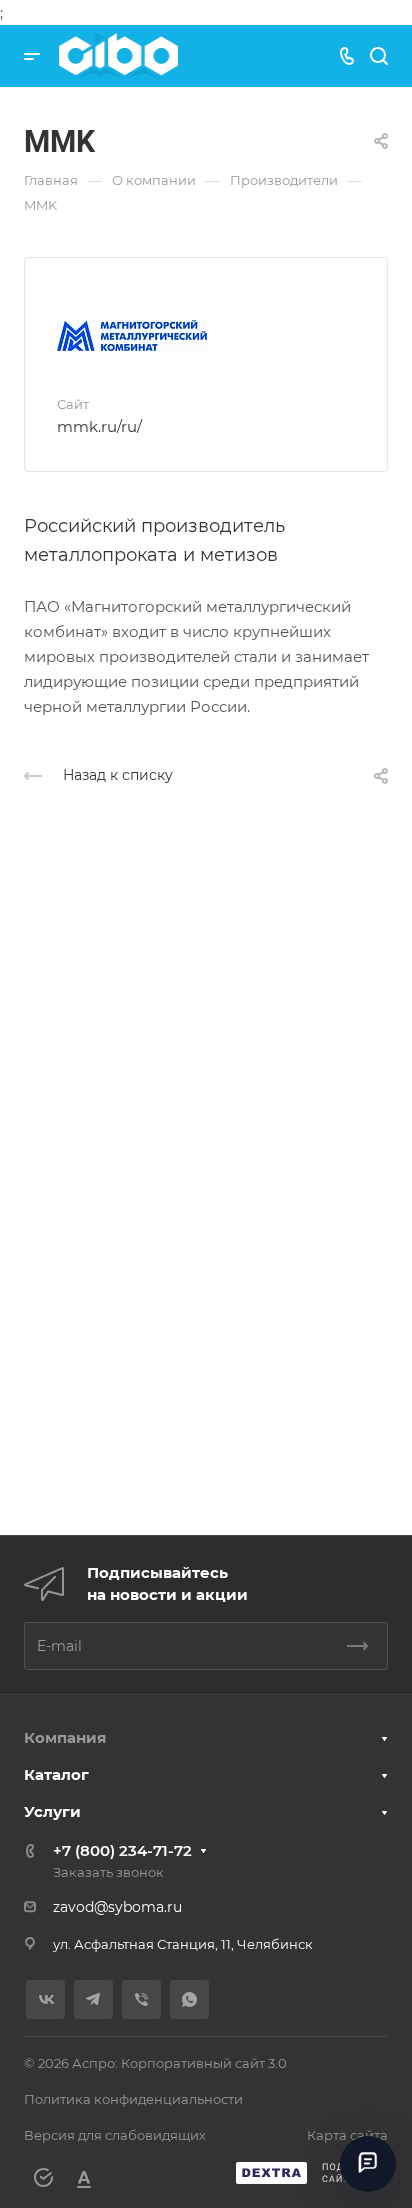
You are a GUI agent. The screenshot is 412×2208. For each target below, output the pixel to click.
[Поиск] (378, 56)
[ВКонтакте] (45, 1999)
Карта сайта (347, 2135)
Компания (65, 1737)
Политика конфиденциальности (133, 2099)
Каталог (56, 1774)
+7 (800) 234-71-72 (122, 1850)
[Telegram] (93, 1999)
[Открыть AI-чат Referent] (368, 2164)
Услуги (52, 1811)
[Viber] (141, 1999)
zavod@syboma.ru (117, 1907)
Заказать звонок (108, 1872)
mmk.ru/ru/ (99, 426)
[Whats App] (189, 1999)
